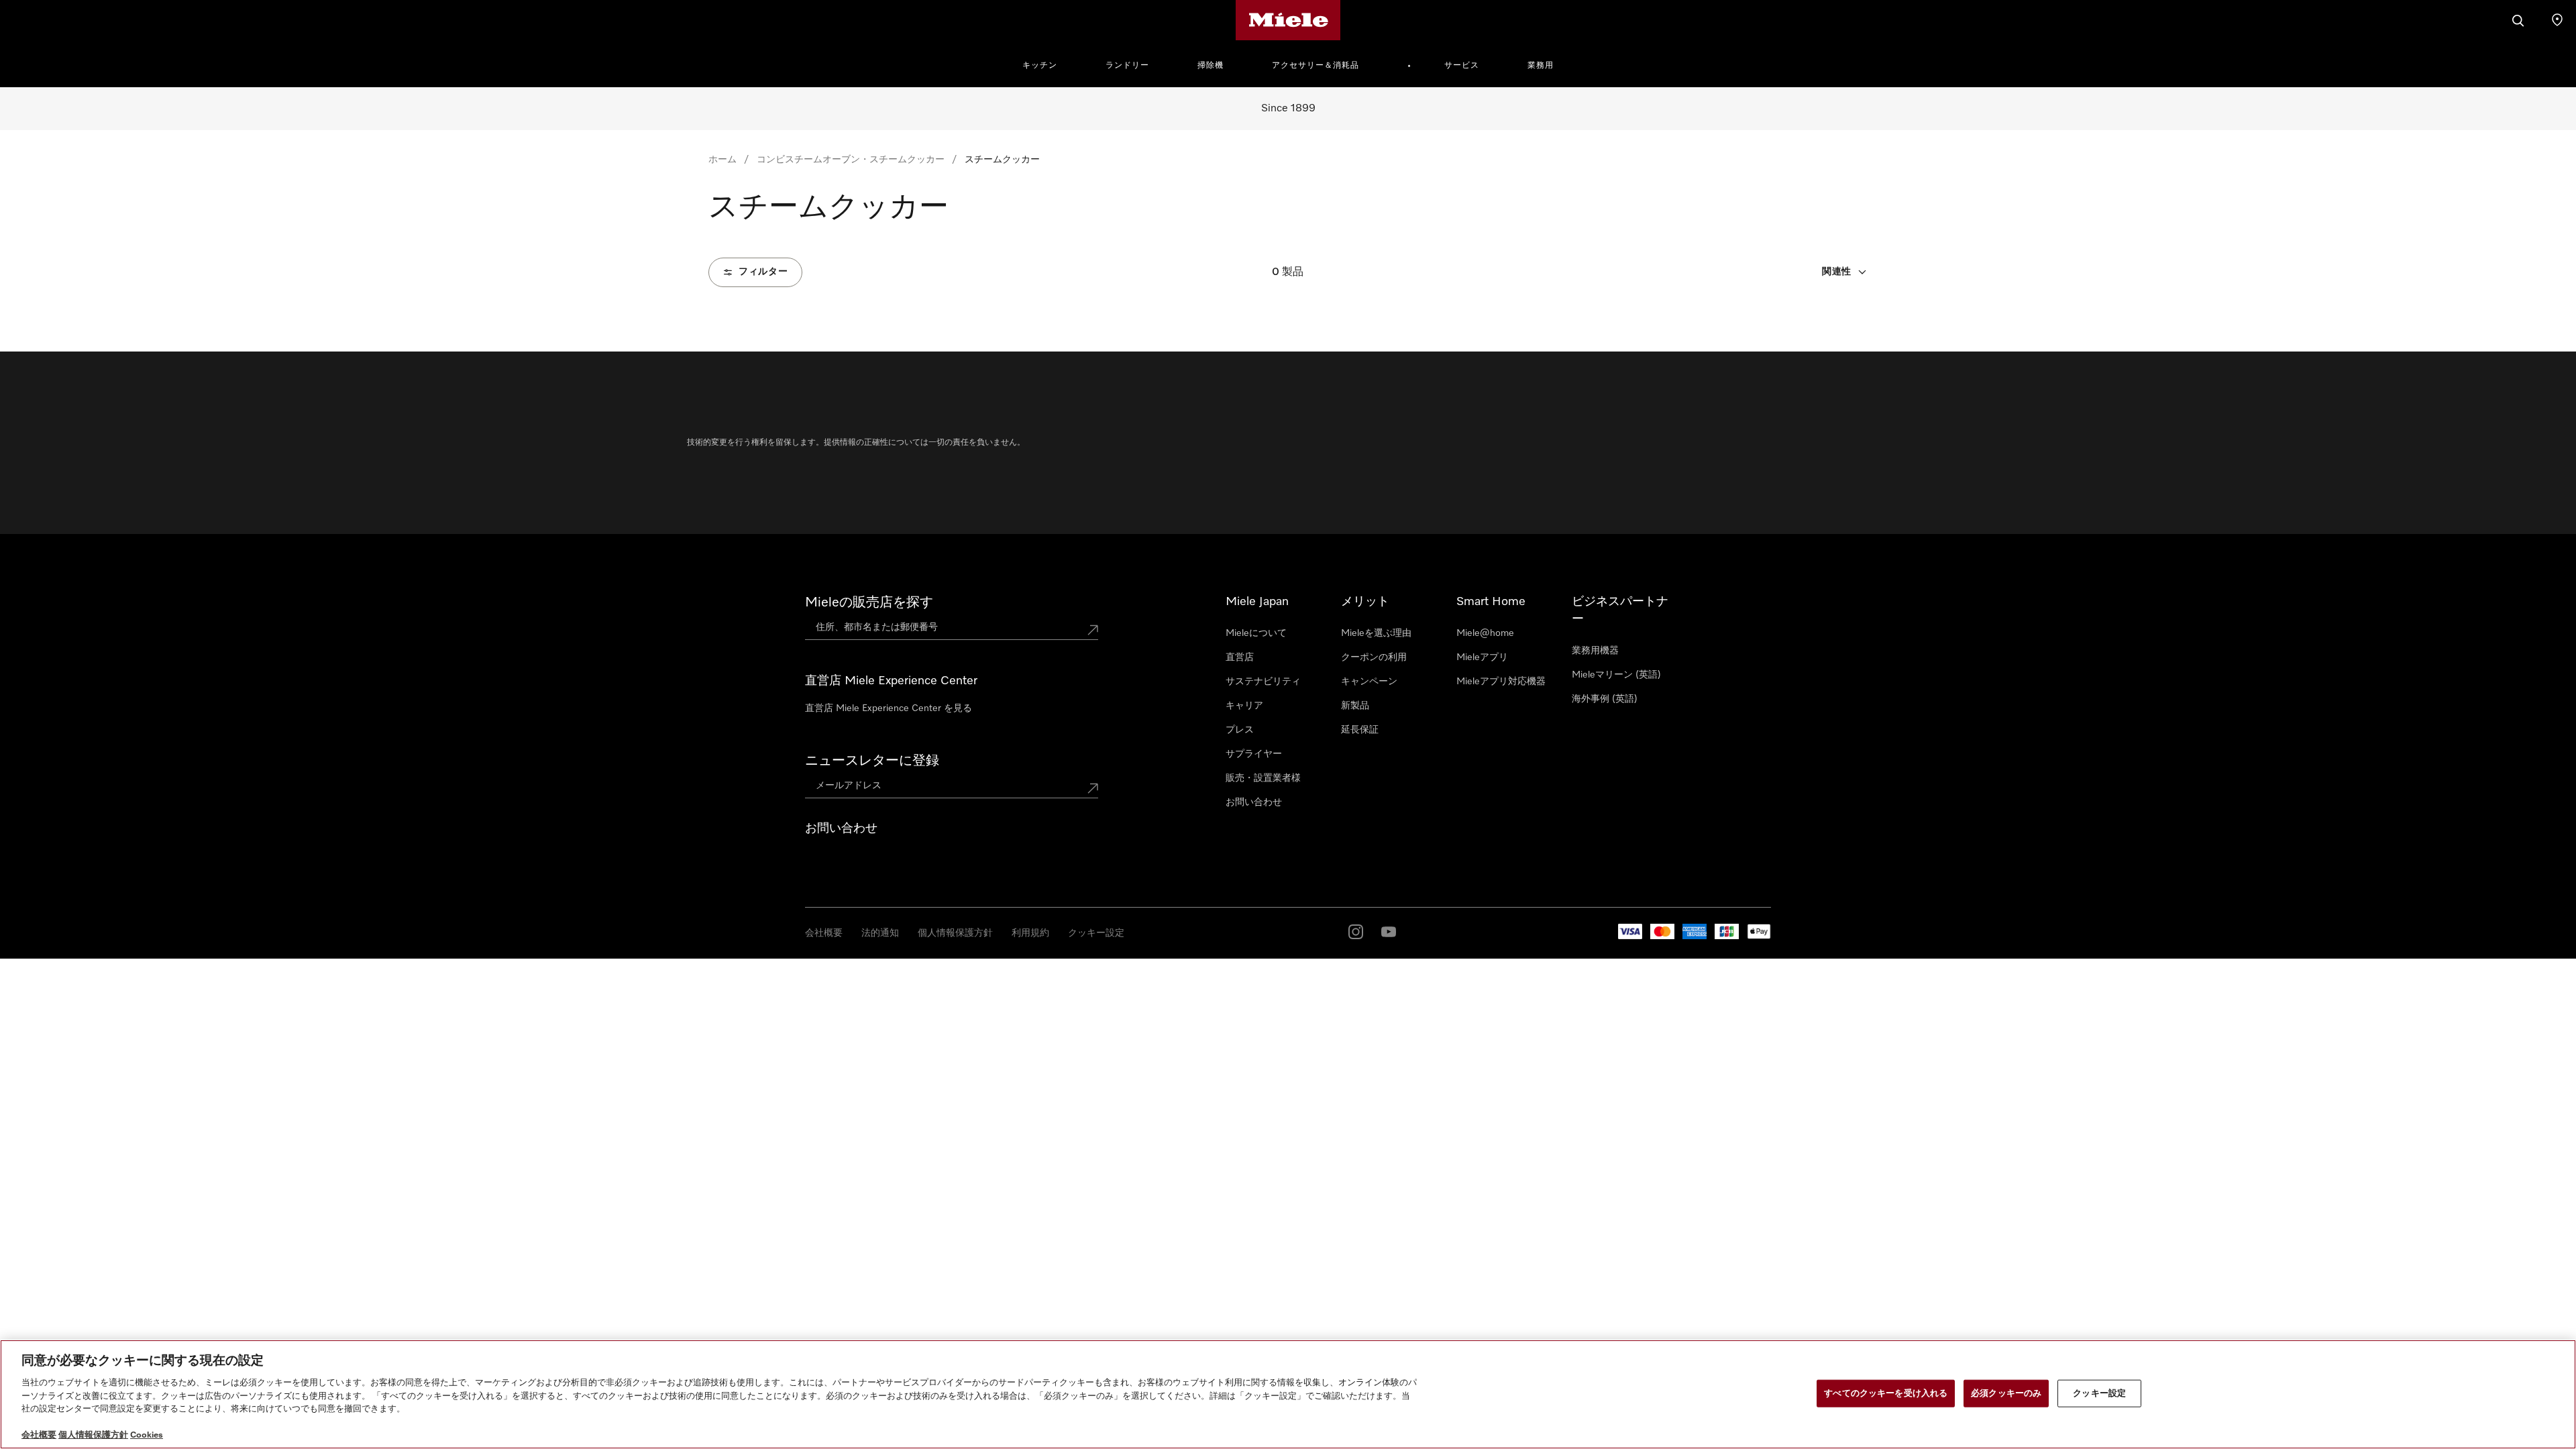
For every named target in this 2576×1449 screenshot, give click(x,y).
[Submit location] (1093, 630)
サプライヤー (1254, 754)
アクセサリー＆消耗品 (1316, 66)
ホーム (722, 160)
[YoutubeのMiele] (1389, 932)
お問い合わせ (1254, 802)
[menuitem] (1047, 64)
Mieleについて (1256, 633)
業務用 (1541, 66)
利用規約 (1030, 933)
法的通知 (880, 933)
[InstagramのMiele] (1356, 932)
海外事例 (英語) (1605, 699)
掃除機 (1211, 66)
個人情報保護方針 (955, 933)
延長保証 (1360, 730)
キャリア (1244, 706)
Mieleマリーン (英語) (1616, 675)
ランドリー (1127, 66)
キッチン (1040, 66)
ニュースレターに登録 (872, 761)
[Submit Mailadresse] (1093, 788)
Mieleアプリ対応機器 (1501, 682)
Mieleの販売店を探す (869, 602)
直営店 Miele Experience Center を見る (889, 708)
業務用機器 (1595, 651)
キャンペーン (1369, 682)
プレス (1240, 730)
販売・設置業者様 (1263, 778)
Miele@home (1485, 633)
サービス (1462, 66)
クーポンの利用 (1374, 657)
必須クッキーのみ (2006, 1393)
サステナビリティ (1263, 682)
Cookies (147, 1435)
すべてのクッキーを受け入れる (1886, 1393)
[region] (1288, 1394)
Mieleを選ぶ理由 (1376, 633)
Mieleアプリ (1482, 657)
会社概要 (824, 933)
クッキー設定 (1096, 933)
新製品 (1355, 706)
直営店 (1240, 657)
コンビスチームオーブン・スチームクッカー (851, 160)
